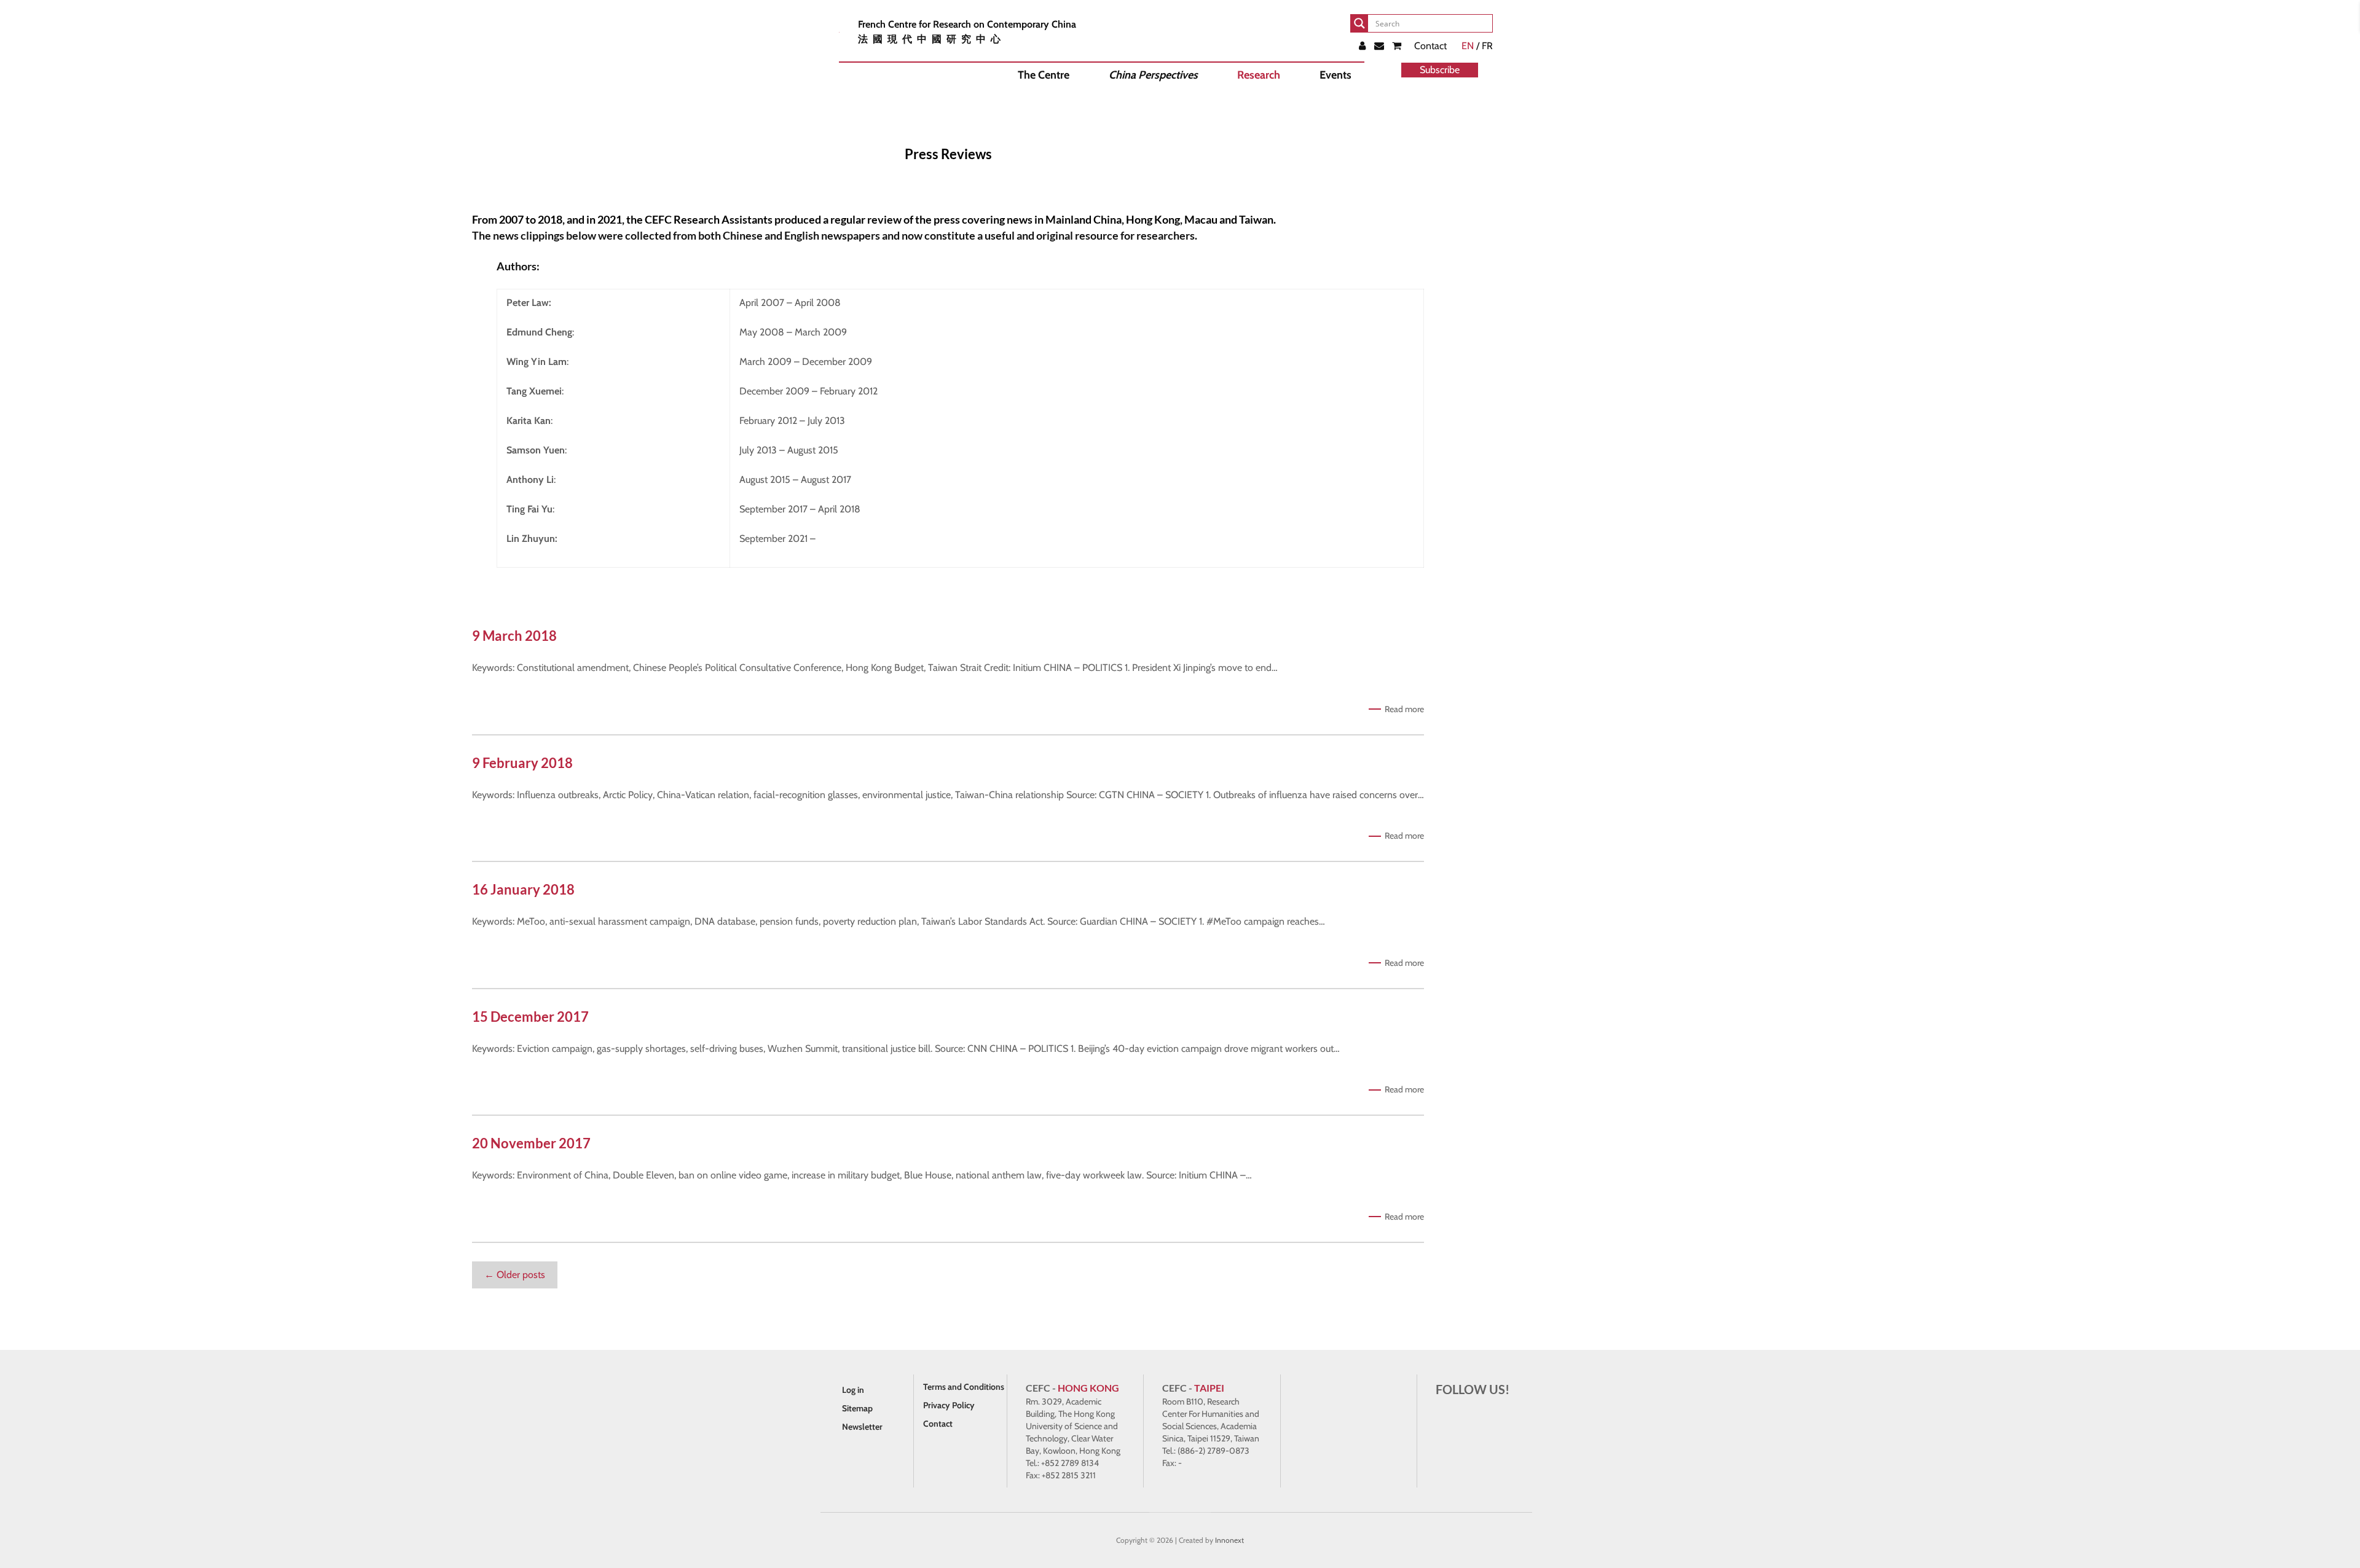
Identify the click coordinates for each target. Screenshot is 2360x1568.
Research (1259, 75)
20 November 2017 (531, 1143)
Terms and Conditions (964, 1387)
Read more (1404, 709)
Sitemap (857, 1408)
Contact (1430, 46)
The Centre (1044, 75)
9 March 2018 (514, 636)
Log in (853, 1390)
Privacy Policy (949, 1405)
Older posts (515, 1275)
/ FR (1477, 46)
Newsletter (862, 1427)
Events (1335, 75)
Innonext (1229, 1540)
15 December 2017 (530, 1017)
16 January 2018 (523, 889)
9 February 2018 (522, 763)
